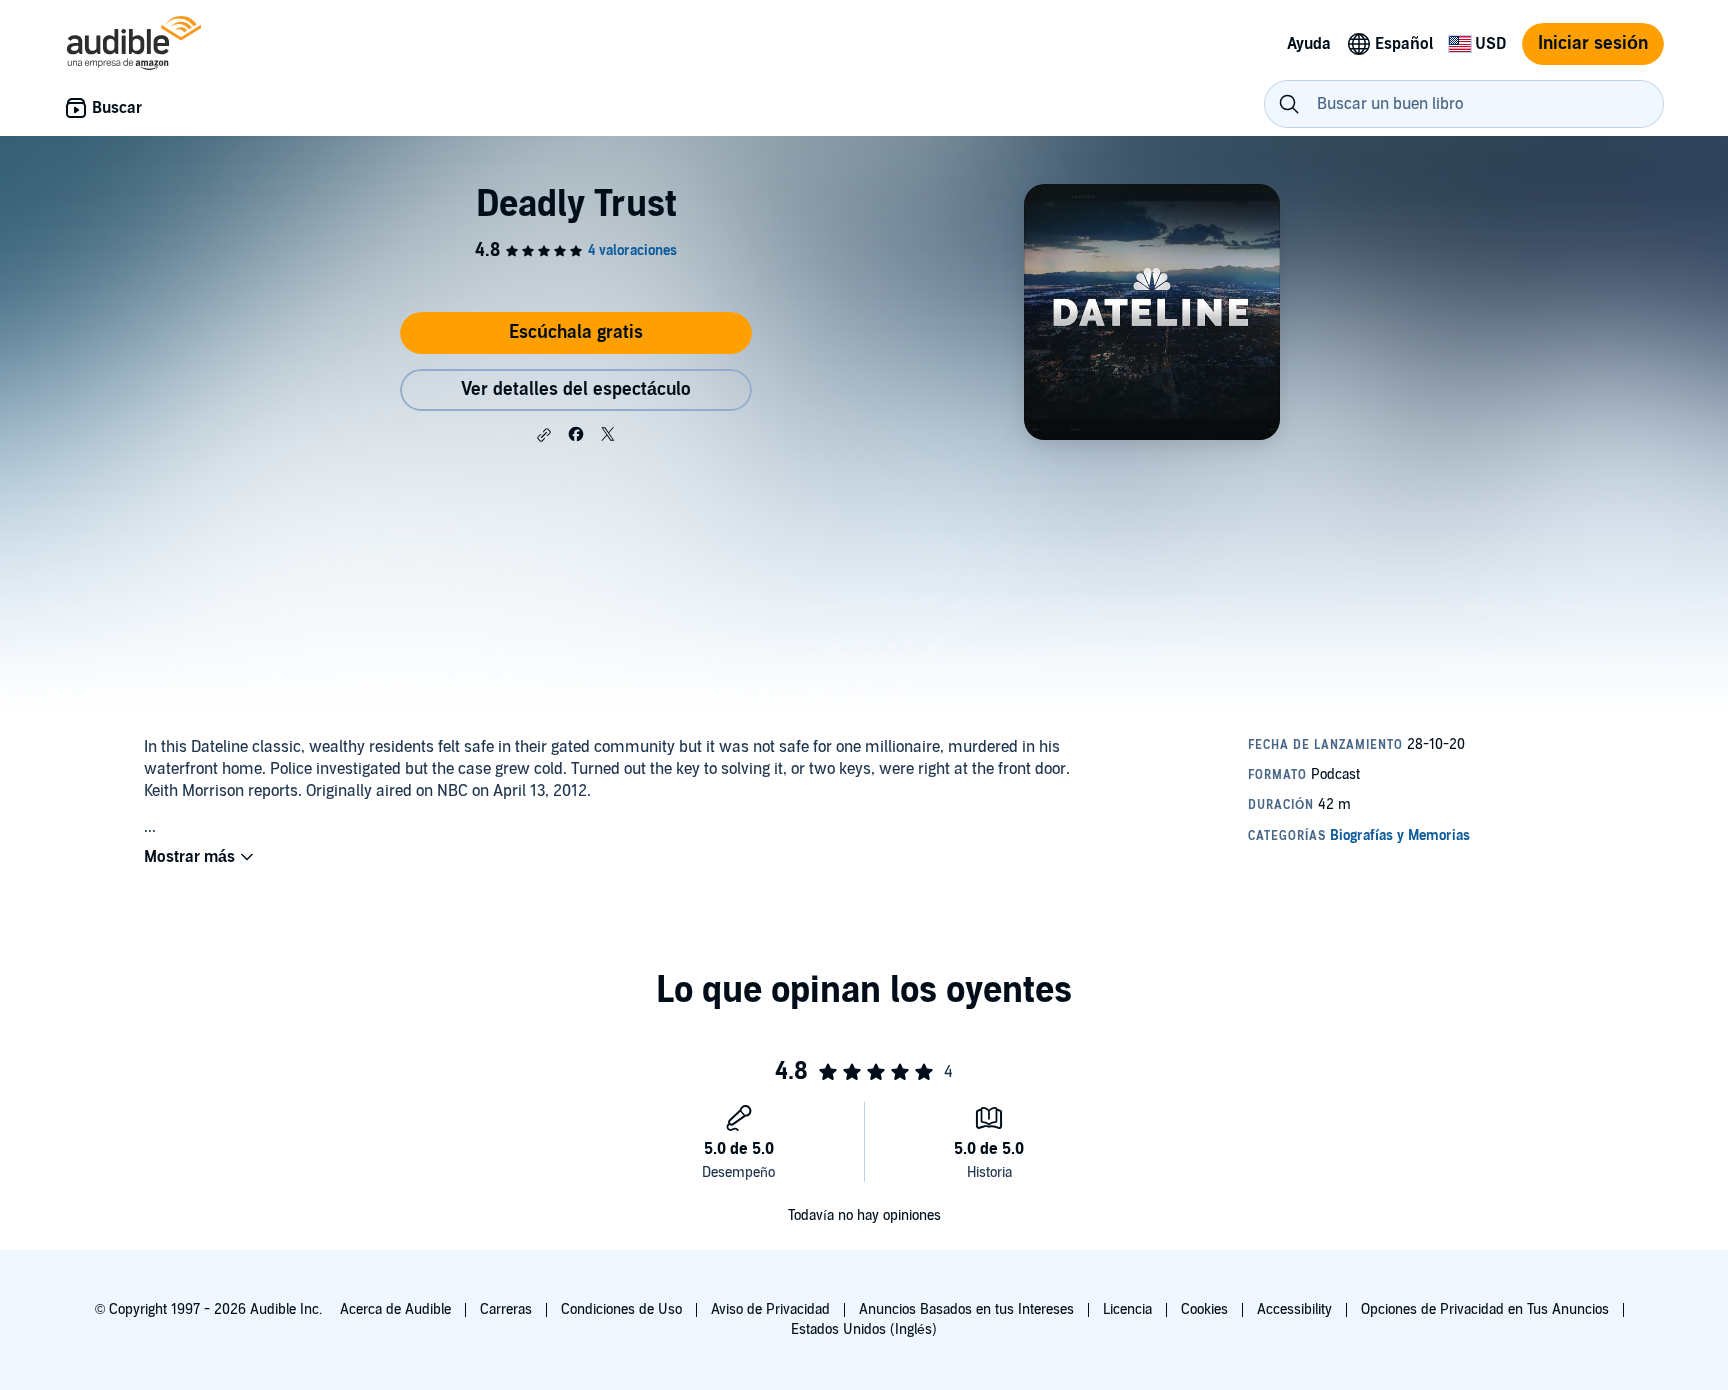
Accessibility (1294, 1309)
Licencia (1127, 1309)
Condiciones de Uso (621, 1309)
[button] (544, 435)
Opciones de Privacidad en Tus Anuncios (1485, 1309)
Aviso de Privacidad (770, 1309)
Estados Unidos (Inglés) (864, 1329)
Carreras (506, 1309)
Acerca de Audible (395, 1309)
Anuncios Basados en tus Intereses (966, 1309)
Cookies (1204, 1309)
